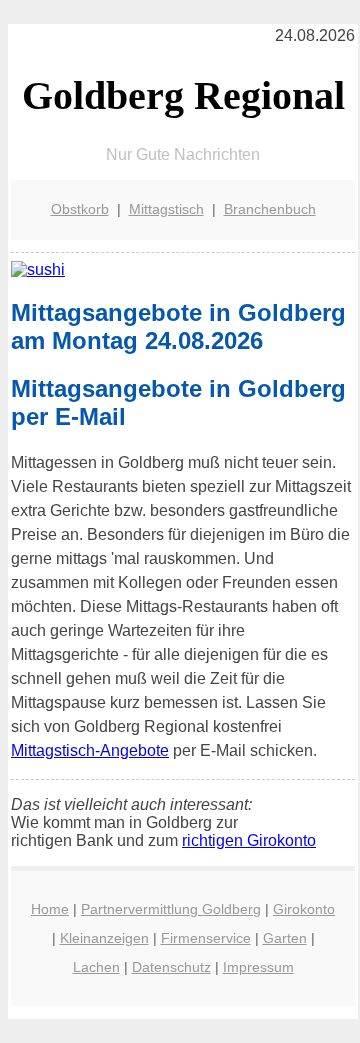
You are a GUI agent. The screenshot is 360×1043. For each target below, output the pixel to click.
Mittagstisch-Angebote (90, 750)
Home (50, 909)
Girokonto (304, 909)
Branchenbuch (270, 209)
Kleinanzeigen (104, 938)
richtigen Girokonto (249, 840)
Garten (285, 938)
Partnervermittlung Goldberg (171, 909)
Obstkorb (80, 209)
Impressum (258, 967)
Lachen (96, 967)
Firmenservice (206, 938)
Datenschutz (171, 967)
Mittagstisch (166, 209)
